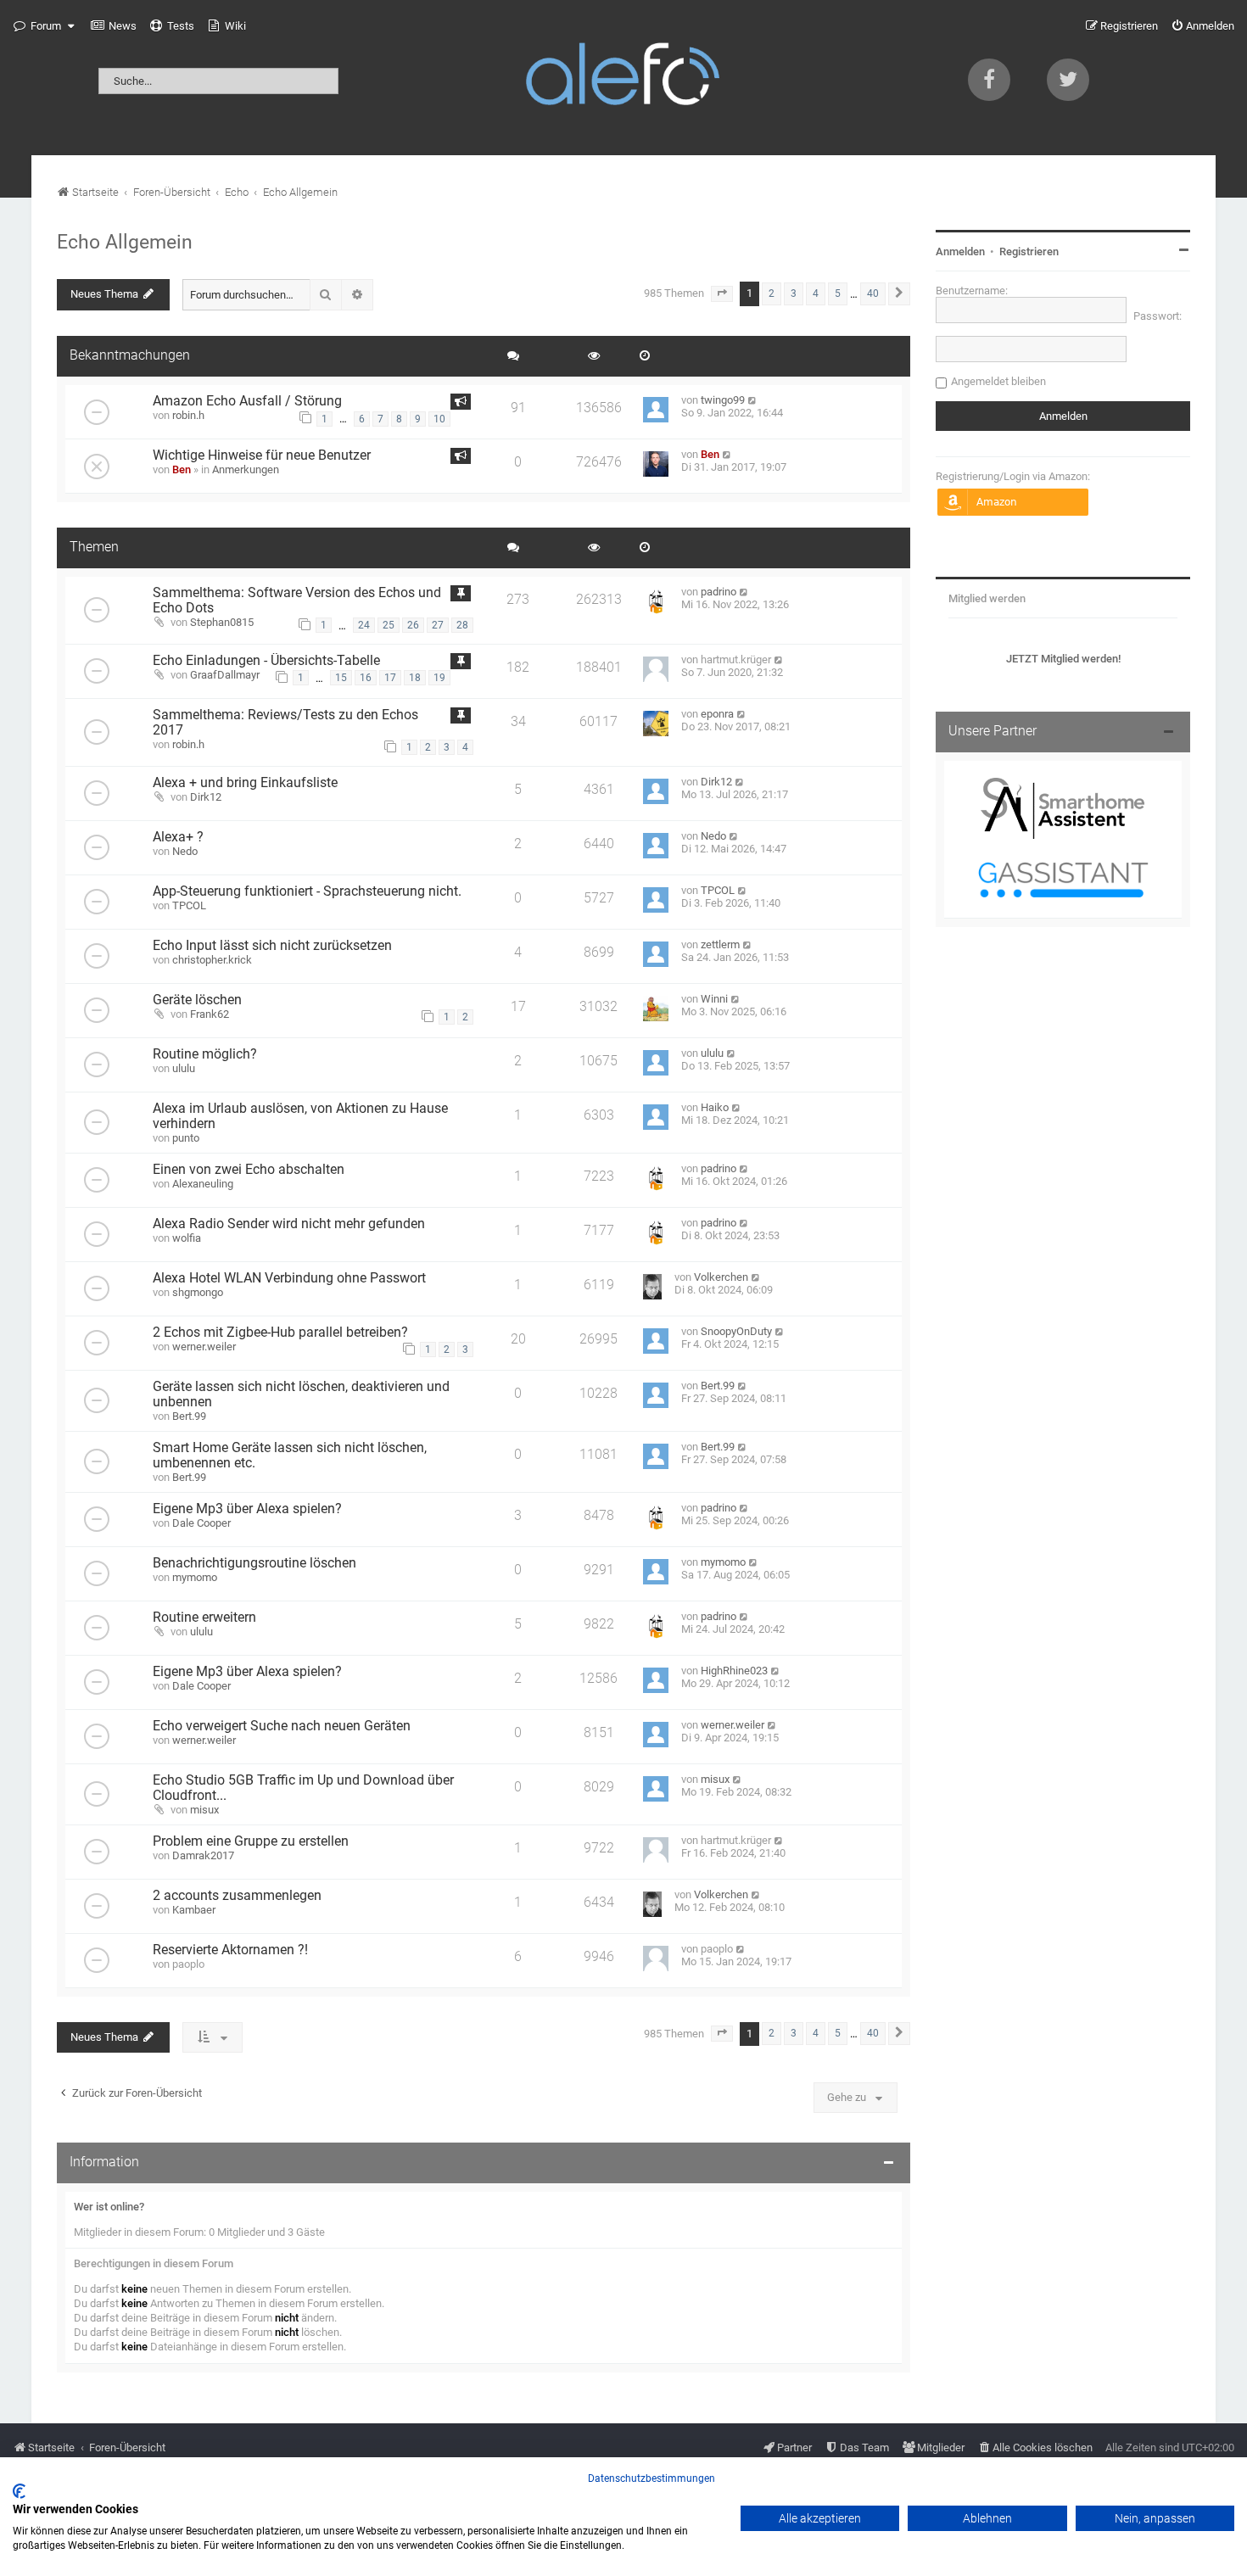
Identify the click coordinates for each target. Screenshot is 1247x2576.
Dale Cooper (201, 1523)
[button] (722, 293)
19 (439, 678)
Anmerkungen (246, 469)
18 (415, 678)
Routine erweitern (204, 1618)
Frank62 (210, 1014)
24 (364, 625)
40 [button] (873, 293)
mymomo (195, 1577)
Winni (714, 999)
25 (389, 625)
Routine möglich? (205, 1054)
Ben (182, 469)
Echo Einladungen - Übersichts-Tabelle (266, 661)
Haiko (715, 1107)
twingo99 (723, 400)
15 (341, 678)
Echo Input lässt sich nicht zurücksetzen (272, 946)
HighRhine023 (734, 1671)
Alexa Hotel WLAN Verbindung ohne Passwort (289, 1278)
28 (462, 625)
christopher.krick (212, 960)
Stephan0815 (222, 622)
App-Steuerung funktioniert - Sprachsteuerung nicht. (307, 891)
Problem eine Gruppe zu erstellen (251, 1841)
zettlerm (720, 944)
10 (439, 419)
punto (186, 1138)
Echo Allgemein (125, 242)
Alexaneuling (203, 1184)
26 (413, 625)
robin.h (188, 415)
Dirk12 (206, 797)
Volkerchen (721, 1277)
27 (438, 625)
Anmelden (960, 251)
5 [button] (838, 293)
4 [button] (816, 293)
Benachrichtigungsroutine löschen (254, 1563)
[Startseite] (623, 78)
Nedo (185, 851)
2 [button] (772, 293)
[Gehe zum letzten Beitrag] (753, 400)
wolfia (187, 1238)
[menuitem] (114, 26)
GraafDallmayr (225, 675)
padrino (719, 592)
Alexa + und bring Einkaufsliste (245, 783)
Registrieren (1029, 251)
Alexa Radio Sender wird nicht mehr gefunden (289, 1224)
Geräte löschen (197, 1000)
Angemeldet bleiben (998, 381)
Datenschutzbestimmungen (651, 2478)
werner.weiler (204, 1347)
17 (390, 678)
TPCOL (189, 905)
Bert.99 (189, 1416)
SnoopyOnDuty (736, 1331)
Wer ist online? (109, 2207)
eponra (717, 714)
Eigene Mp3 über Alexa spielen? (247, 1509)
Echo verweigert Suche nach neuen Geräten (282, 1726)
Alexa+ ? (178, 837)
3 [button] (794, 293)
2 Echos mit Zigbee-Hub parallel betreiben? (280, 1333)
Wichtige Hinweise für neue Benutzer (262, 455)
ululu (184, 1068)
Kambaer (194, 1910)
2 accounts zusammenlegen (237, 1896)
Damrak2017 (203, 1855)
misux (204, 1810)
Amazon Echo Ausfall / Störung (247, 401)
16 (366, 678)
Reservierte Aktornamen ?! (230, 1950)
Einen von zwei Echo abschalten (249, 1170)
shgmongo (198, 1292)
